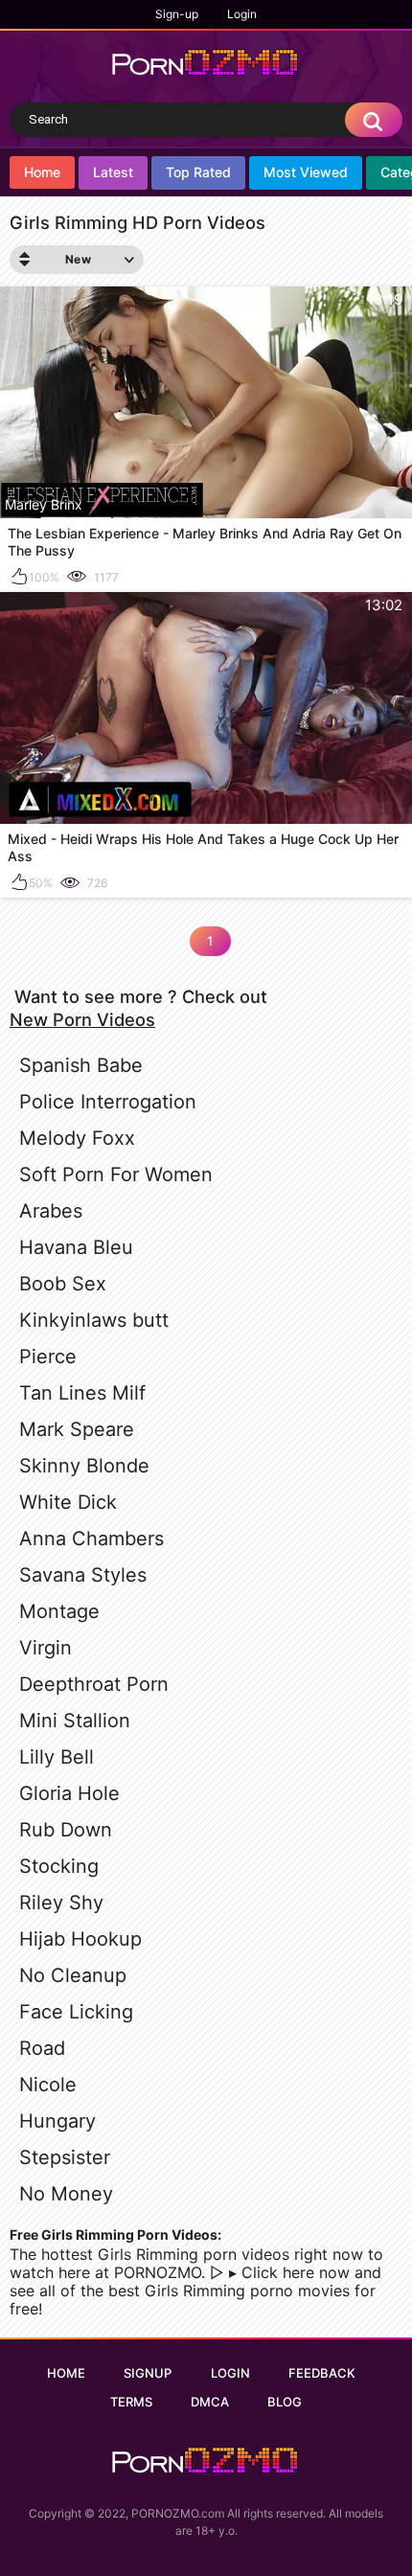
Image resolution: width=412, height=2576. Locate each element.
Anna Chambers (92, 1539)
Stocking (59, 1866)
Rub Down (66, 1830)
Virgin (46, 1648)
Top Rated (198, 172)
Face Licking (76, 2012)
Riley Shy (61, 1903)
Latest (113, 172)
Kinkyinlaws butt (94, 1320)
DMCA (210, 2402)
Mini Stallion (75, 1721)
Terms (131, 2402)
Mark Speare (77, 1429)
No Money (66, 2194)
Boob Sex (63, 1284)
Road (42, 2048)
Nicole (48, 2085)
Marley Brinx (44, 504)
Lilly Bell (57, 1757)
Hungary (57, 2121)
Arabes (51, 1211)
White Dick (68, 1502)
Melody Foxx (77, 1138)
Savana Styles (83, 1575)
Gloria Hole (69, 1793)
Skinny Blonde (84, 1466)
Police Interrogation (108, 1102)
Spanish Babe (81, 1065)
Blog (285, 2402)
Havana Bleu (76, 1247)
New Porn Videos (82, 1019)
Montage (59, 1611)
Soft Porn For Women (116, 1174)
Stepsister (65, 2157)
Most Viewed (306, 172)
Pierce (48, 1356)
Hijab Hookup (80, 1939)
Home (42, 172)
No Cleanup (73, 1975)
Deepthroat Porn (94, 1684)
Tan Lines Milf (82, 1393)
